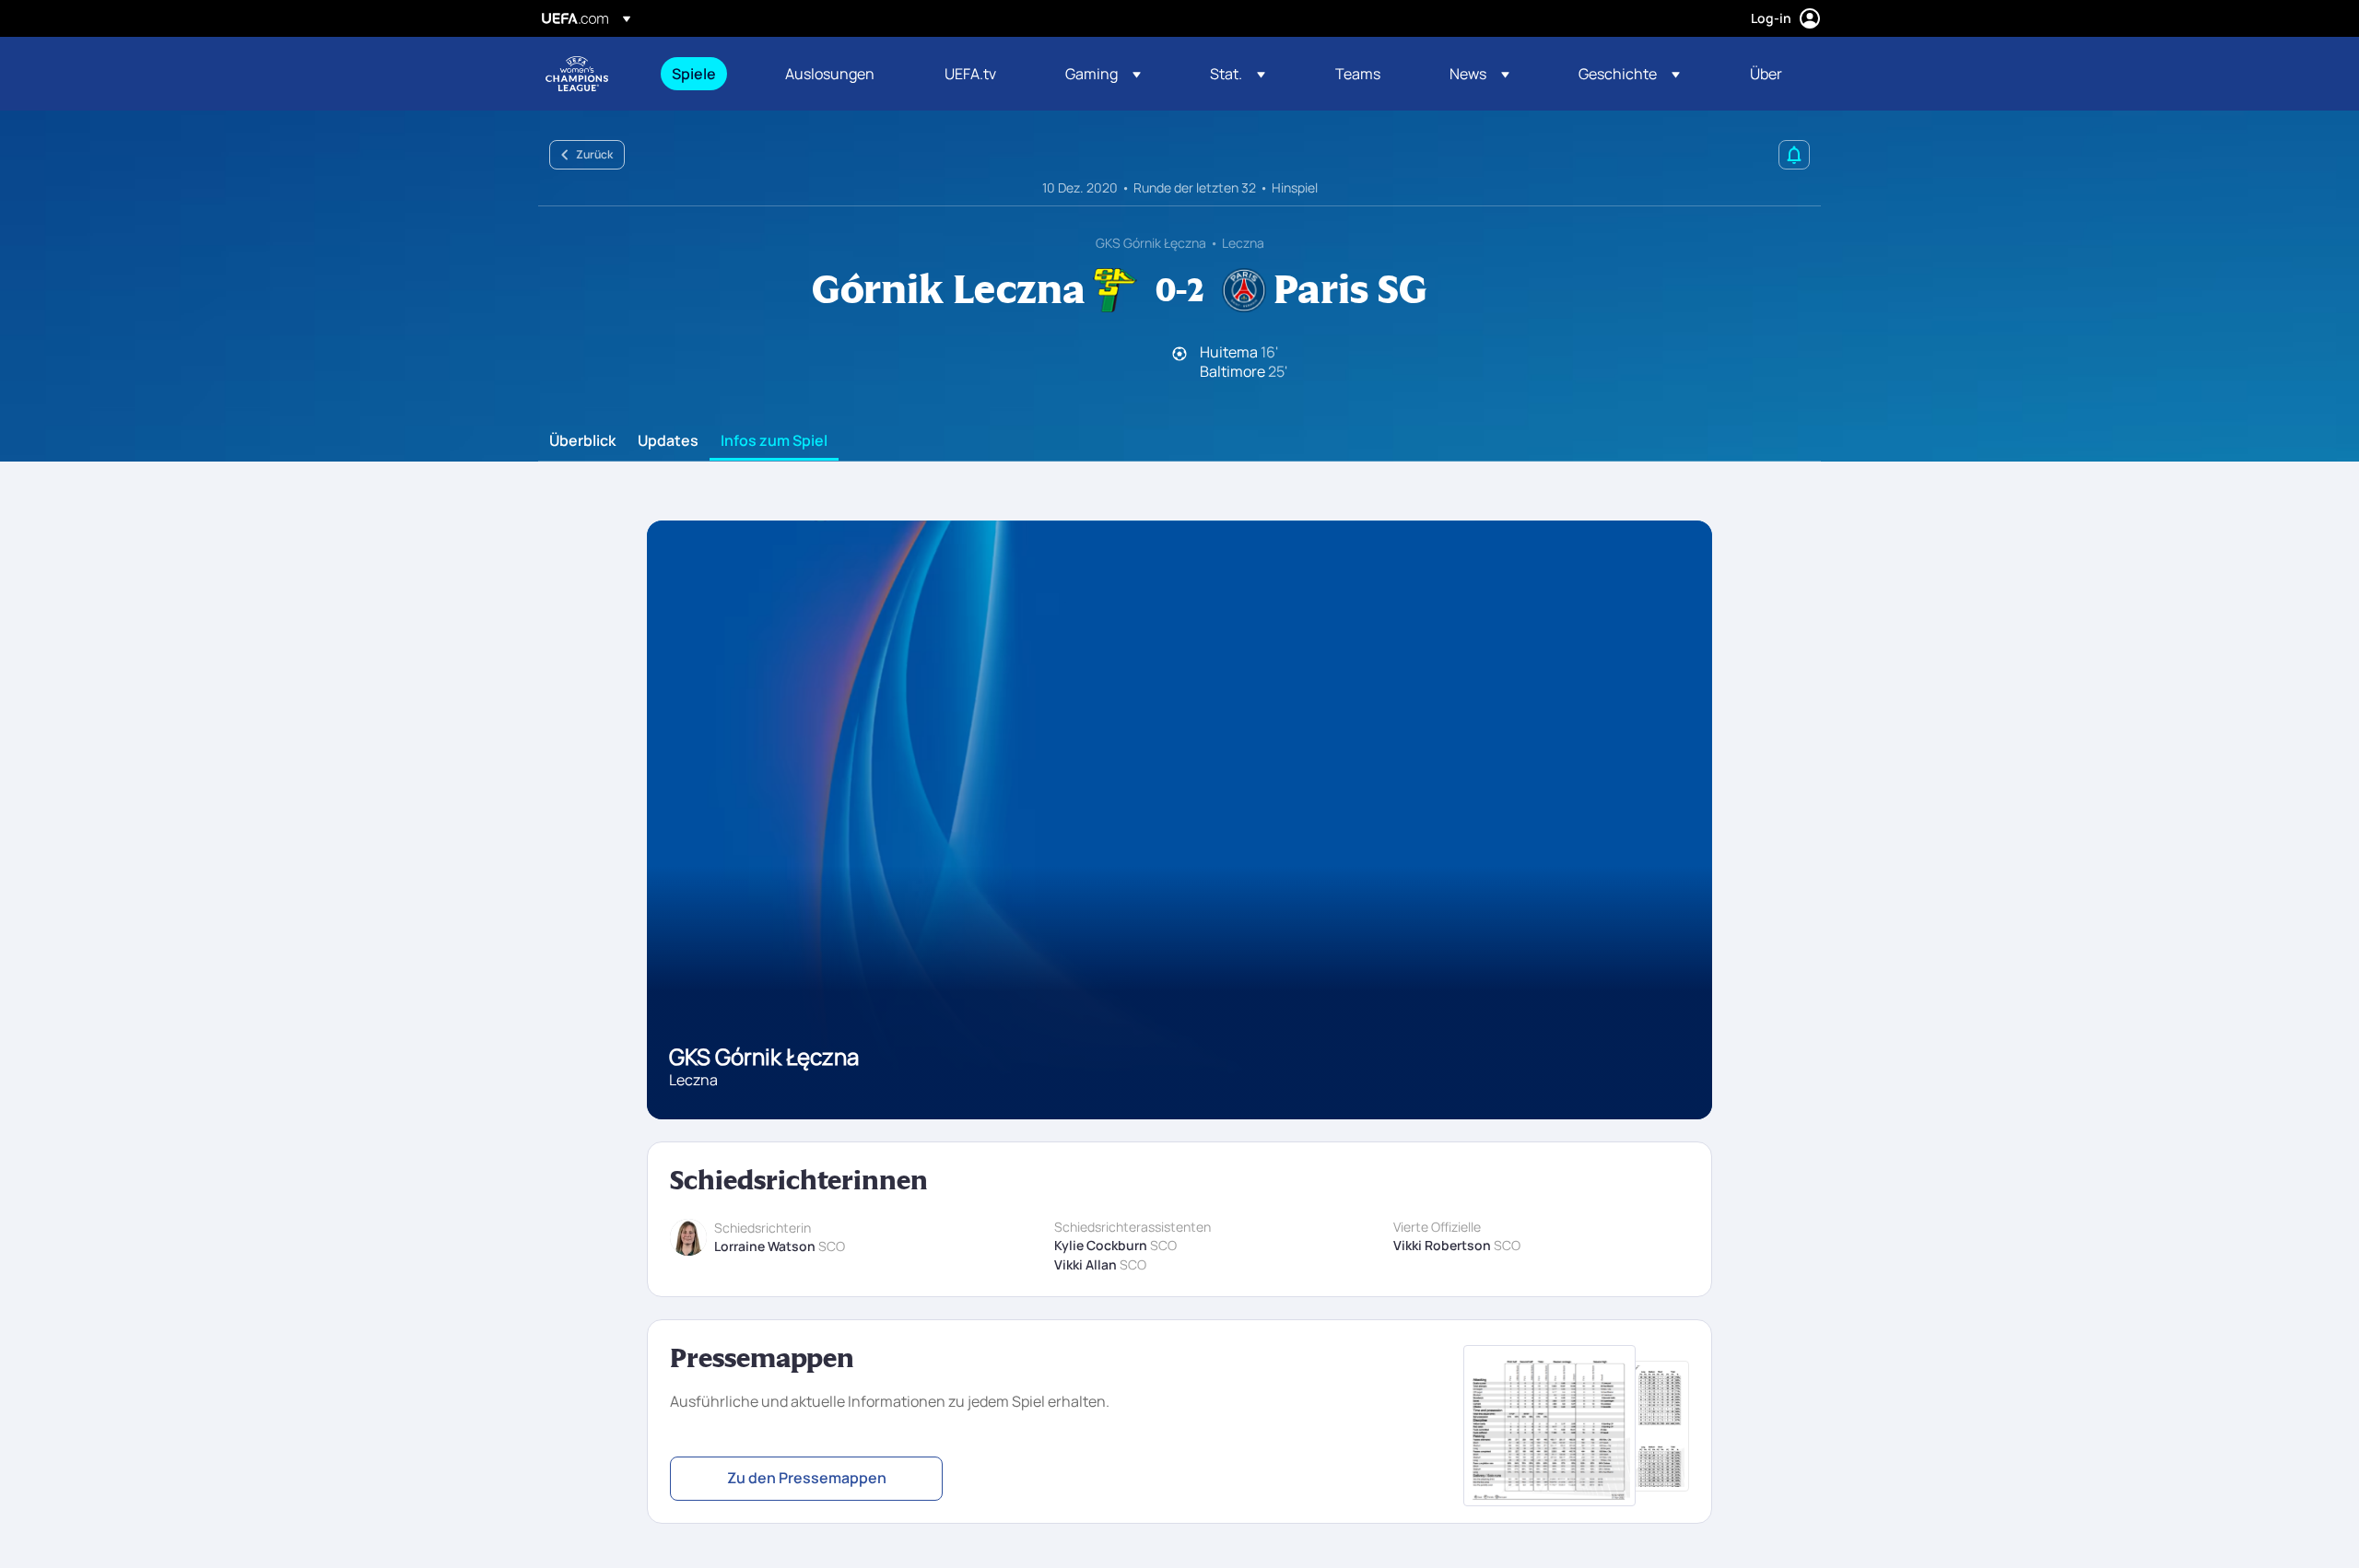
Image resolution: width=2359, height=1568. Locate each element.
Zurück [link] (594, 154)
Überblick (582, 441)
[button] (1103, 74)
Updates (668, 441)
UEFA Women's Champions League (577, 74)
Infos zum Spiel (774, 441)
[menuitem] (705, 74)
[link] (694, 74)
